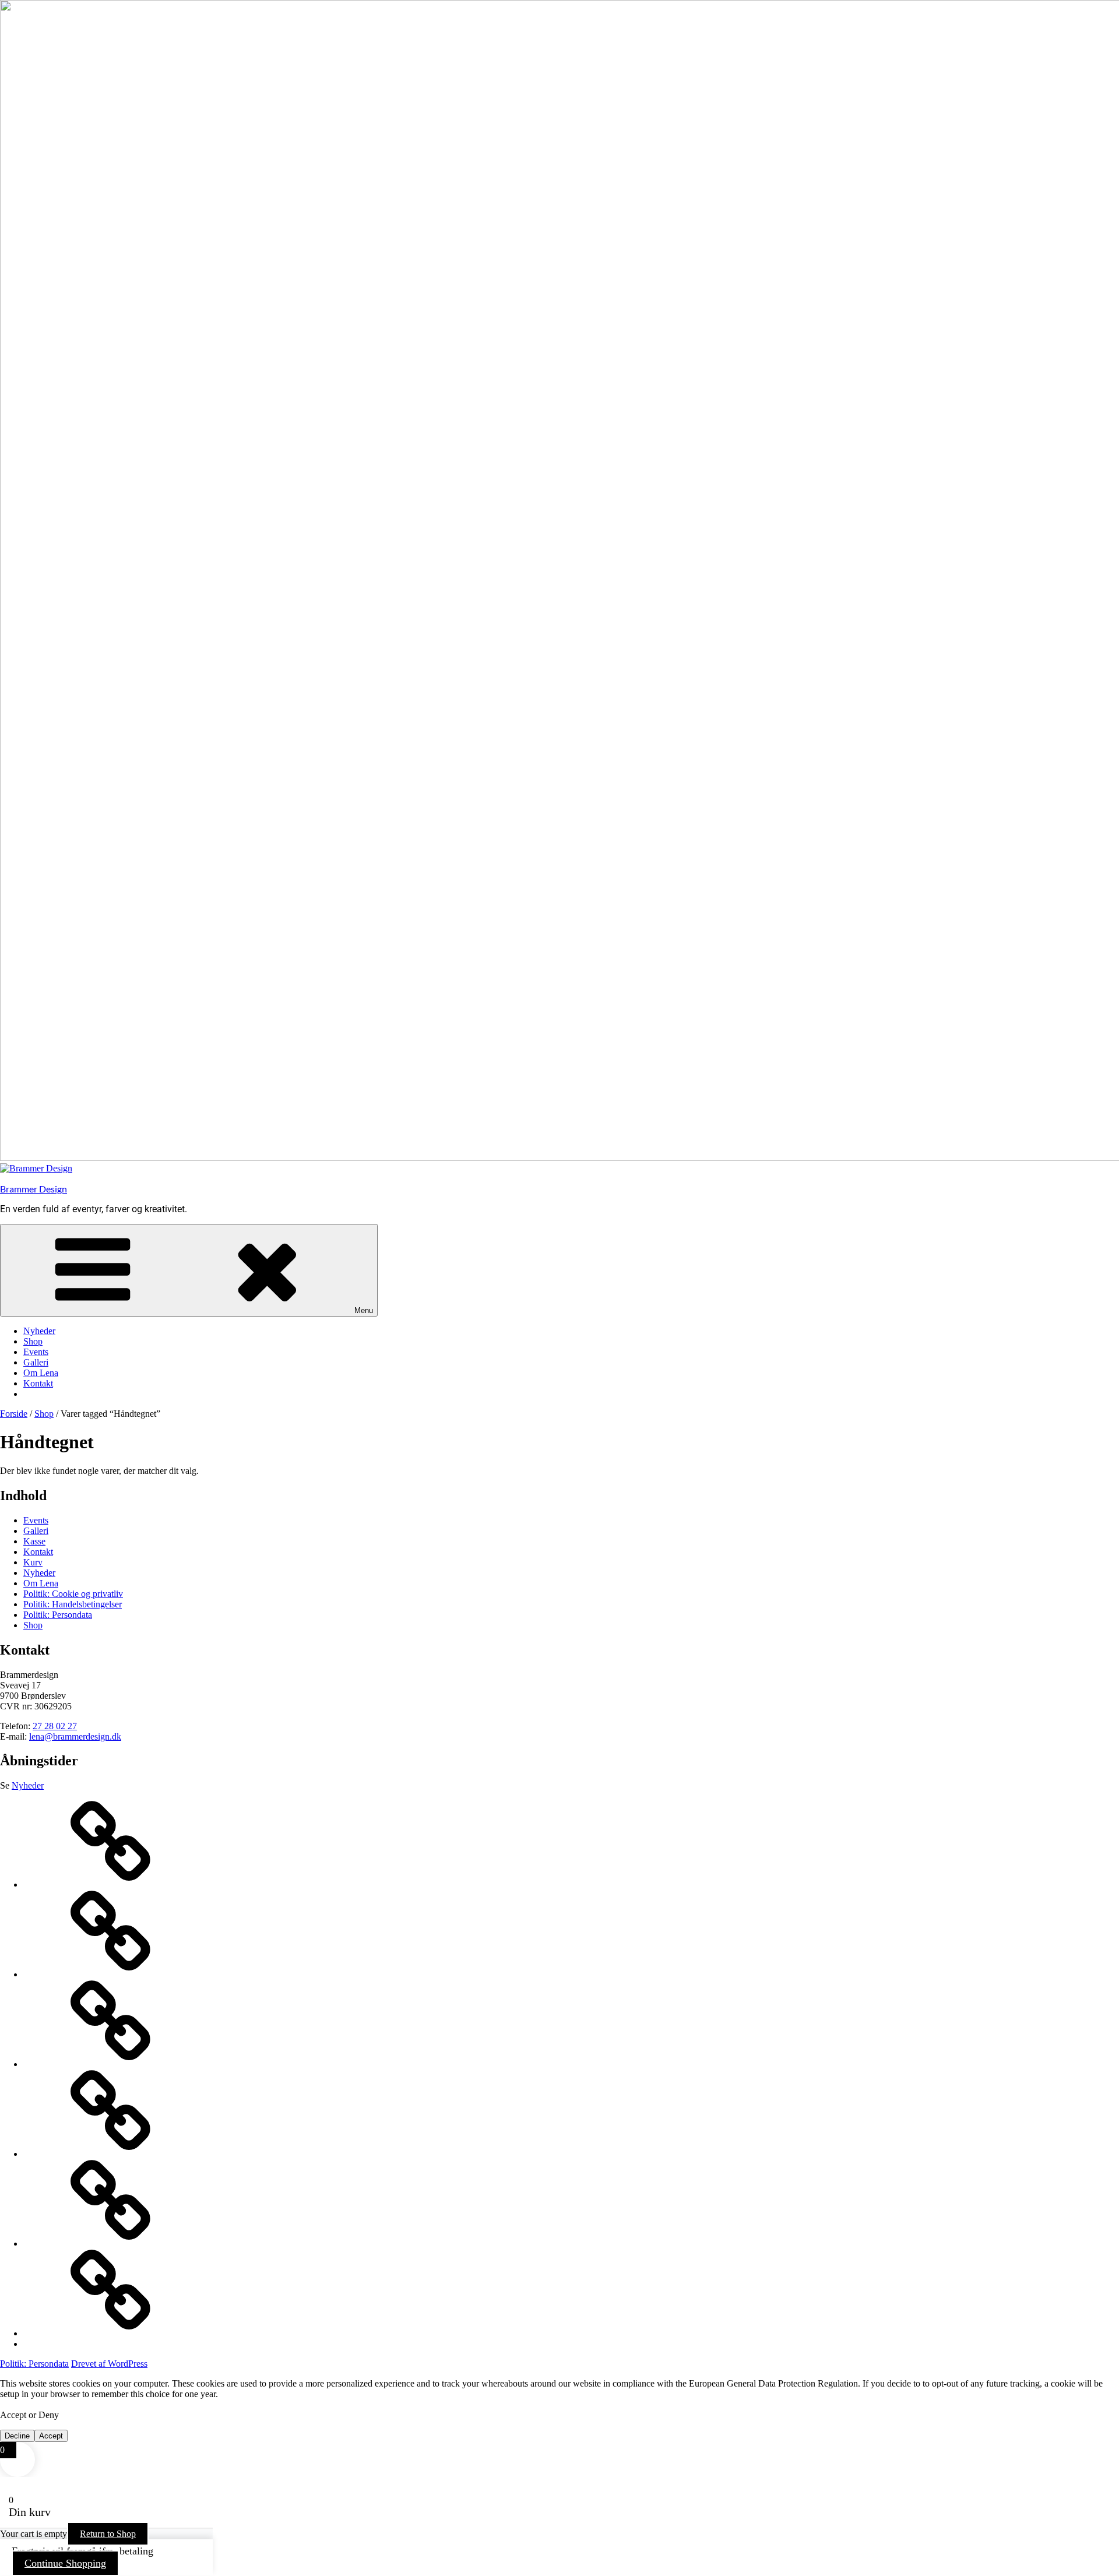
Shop (33, 1341)
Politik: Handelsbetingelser (73, 1604)
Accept (51, 2436)
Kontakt (38, 1383)
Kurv (33, 1562)
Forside (14, 1414)
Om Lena (41, 1373)
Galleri (36, 1362)
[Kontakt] (111, 2333)
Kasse (34, 1541)
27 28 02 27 (55, 1726)
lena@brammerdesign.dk (75, 1736)
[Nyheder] (111, 1885)
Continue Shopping (65, 2563)
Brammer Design (34, 1189)
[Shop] (111, 1974)
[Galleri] (111, 2154)
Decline (17, 2436)
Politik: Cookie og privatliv (73, 1594)
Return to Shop (108, 2534)
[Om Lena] (111, 2244)
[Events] (111, 2064)
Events (36, 1352)
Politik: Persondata (58, 1615)
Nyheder (39, 1331)
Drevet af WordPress (109, 2364)
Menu (364, 1310)
